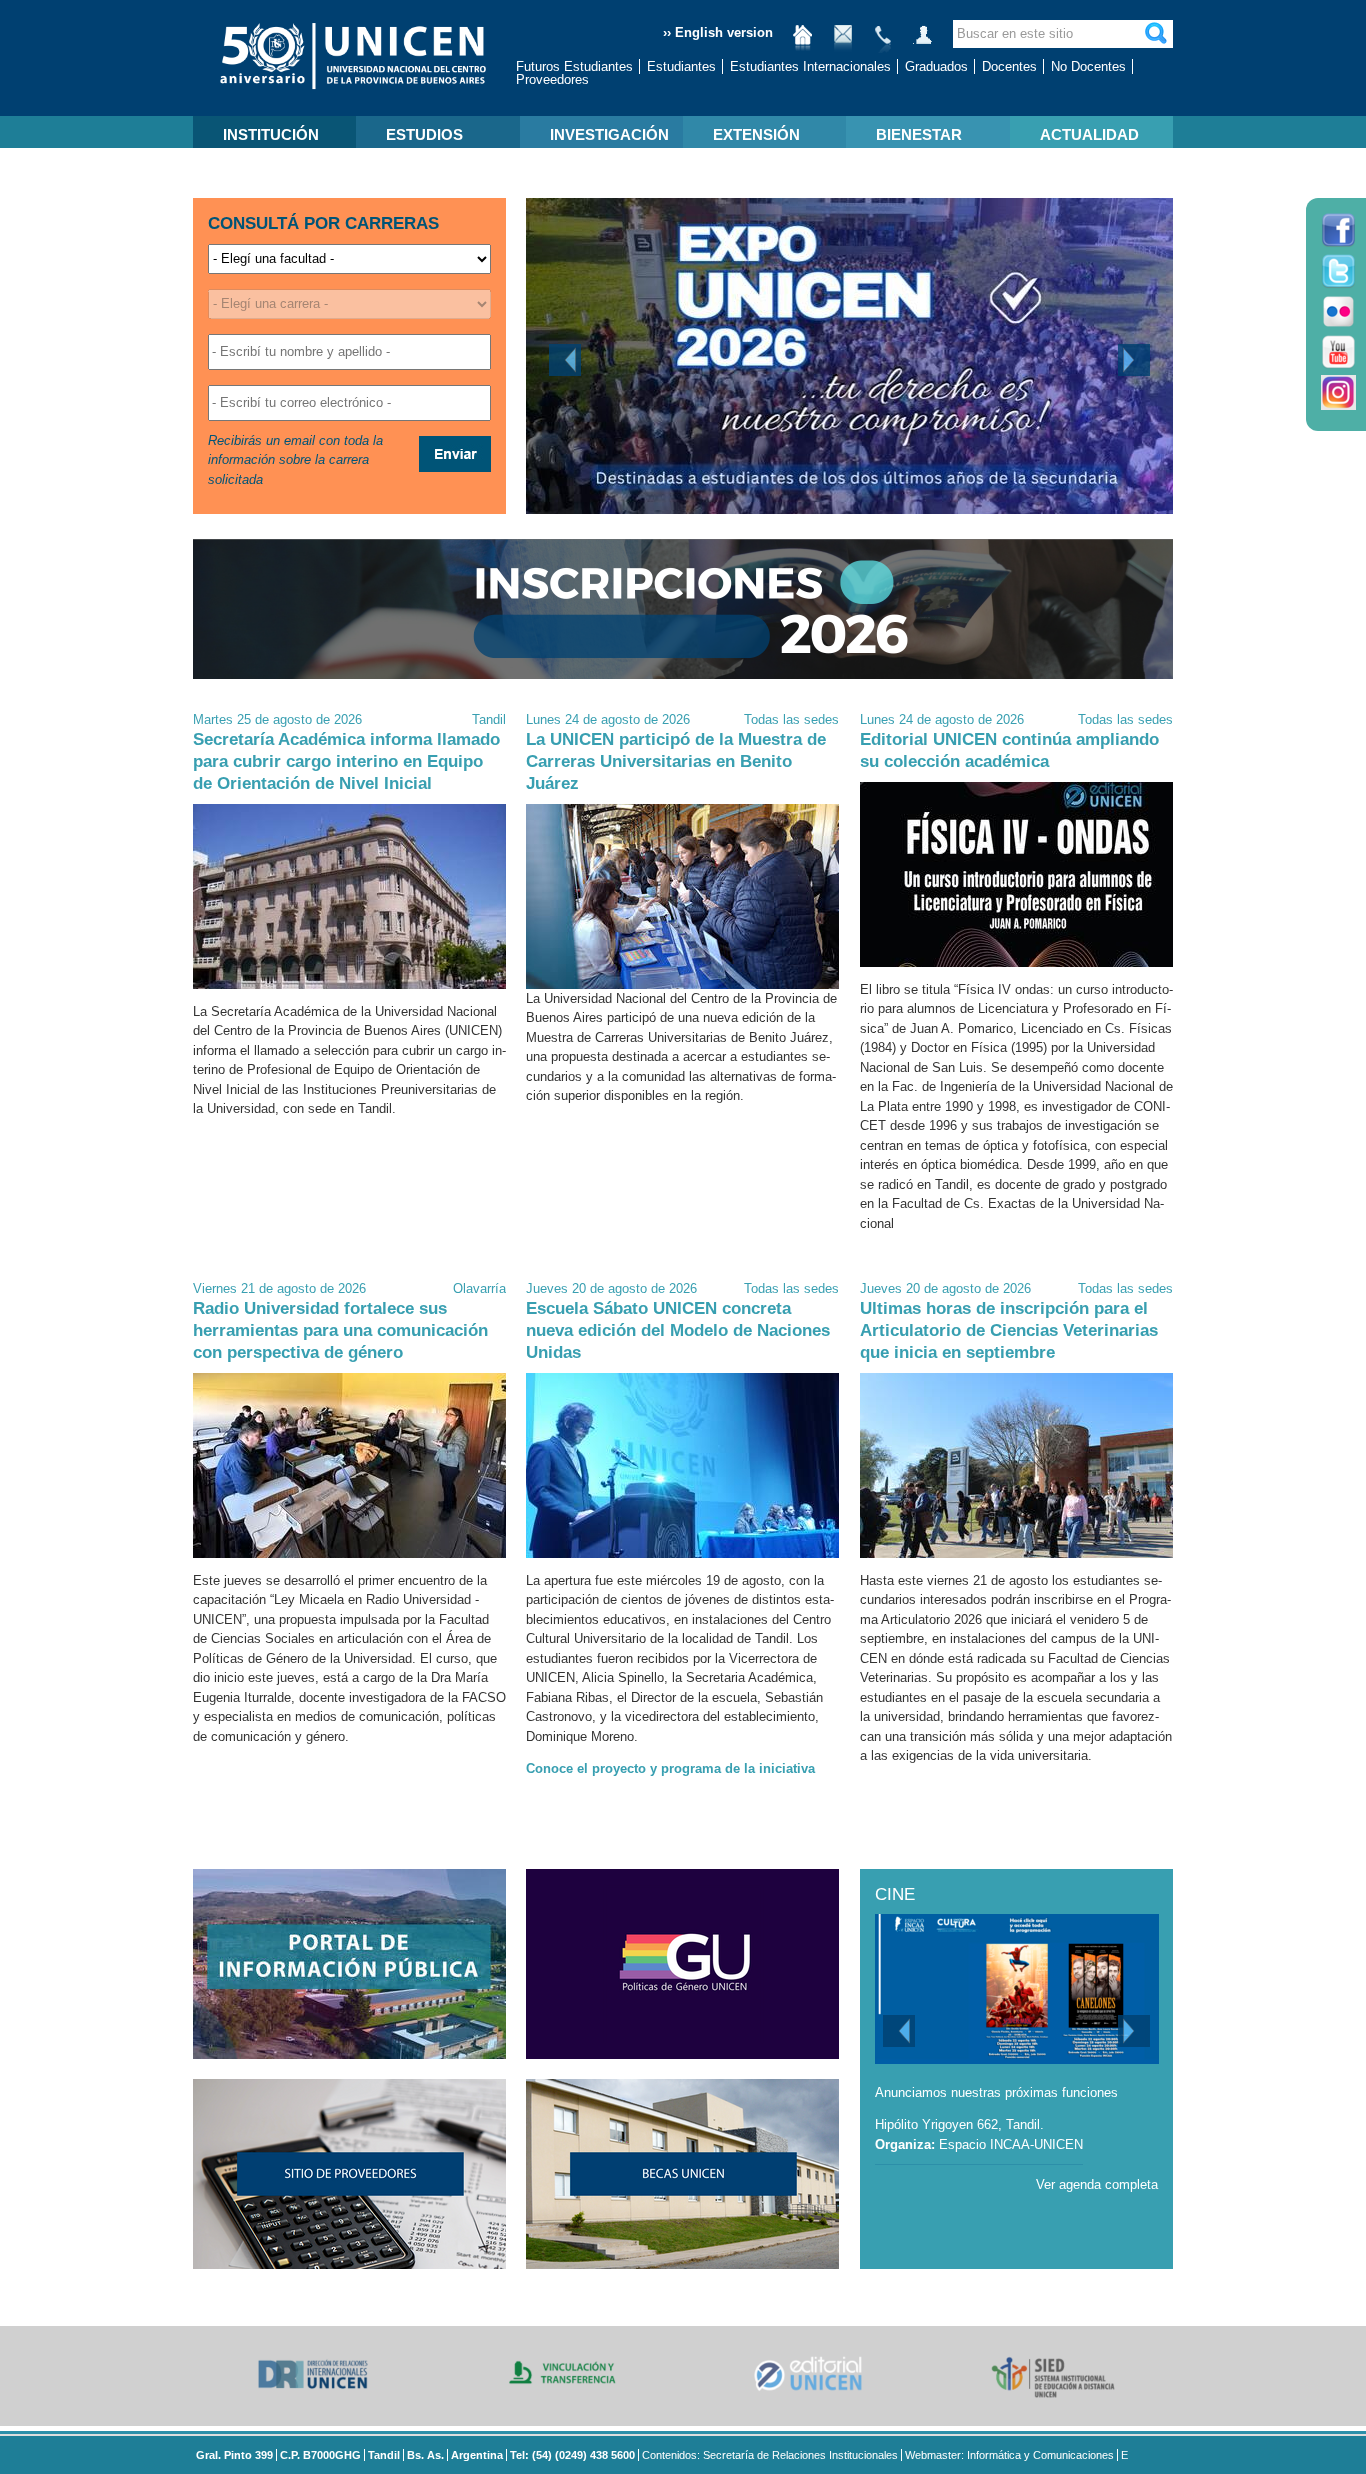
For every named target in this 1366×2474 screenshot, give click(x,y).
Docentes (1009, 66)
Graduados (936, 66)
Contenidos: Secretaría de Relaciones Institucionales (770, 2455)
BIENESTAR (919, 134)
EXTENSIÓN (756, 134)
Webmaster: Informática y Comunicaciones (1009, 2455)
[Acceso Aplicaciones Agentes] (923, 42)
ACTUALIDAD (1089, 134)
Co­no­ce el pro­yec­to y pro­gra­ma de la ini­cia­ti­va (670, 1768)
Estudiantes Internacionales (810, 66)
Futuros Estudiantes (574, 66)
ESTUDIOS (424, 134)
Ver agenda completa (1097, 2184)
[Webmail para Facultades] (843, 42)
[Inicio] (803, 42)
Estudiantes (681, 66)
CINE (895, 1894)
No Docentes (1088, 66)
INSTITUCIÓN (271, 134)
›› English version (718, 32)
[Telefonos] (883, 42)
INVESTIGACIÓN (609, 134)
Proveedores (552, 79)
